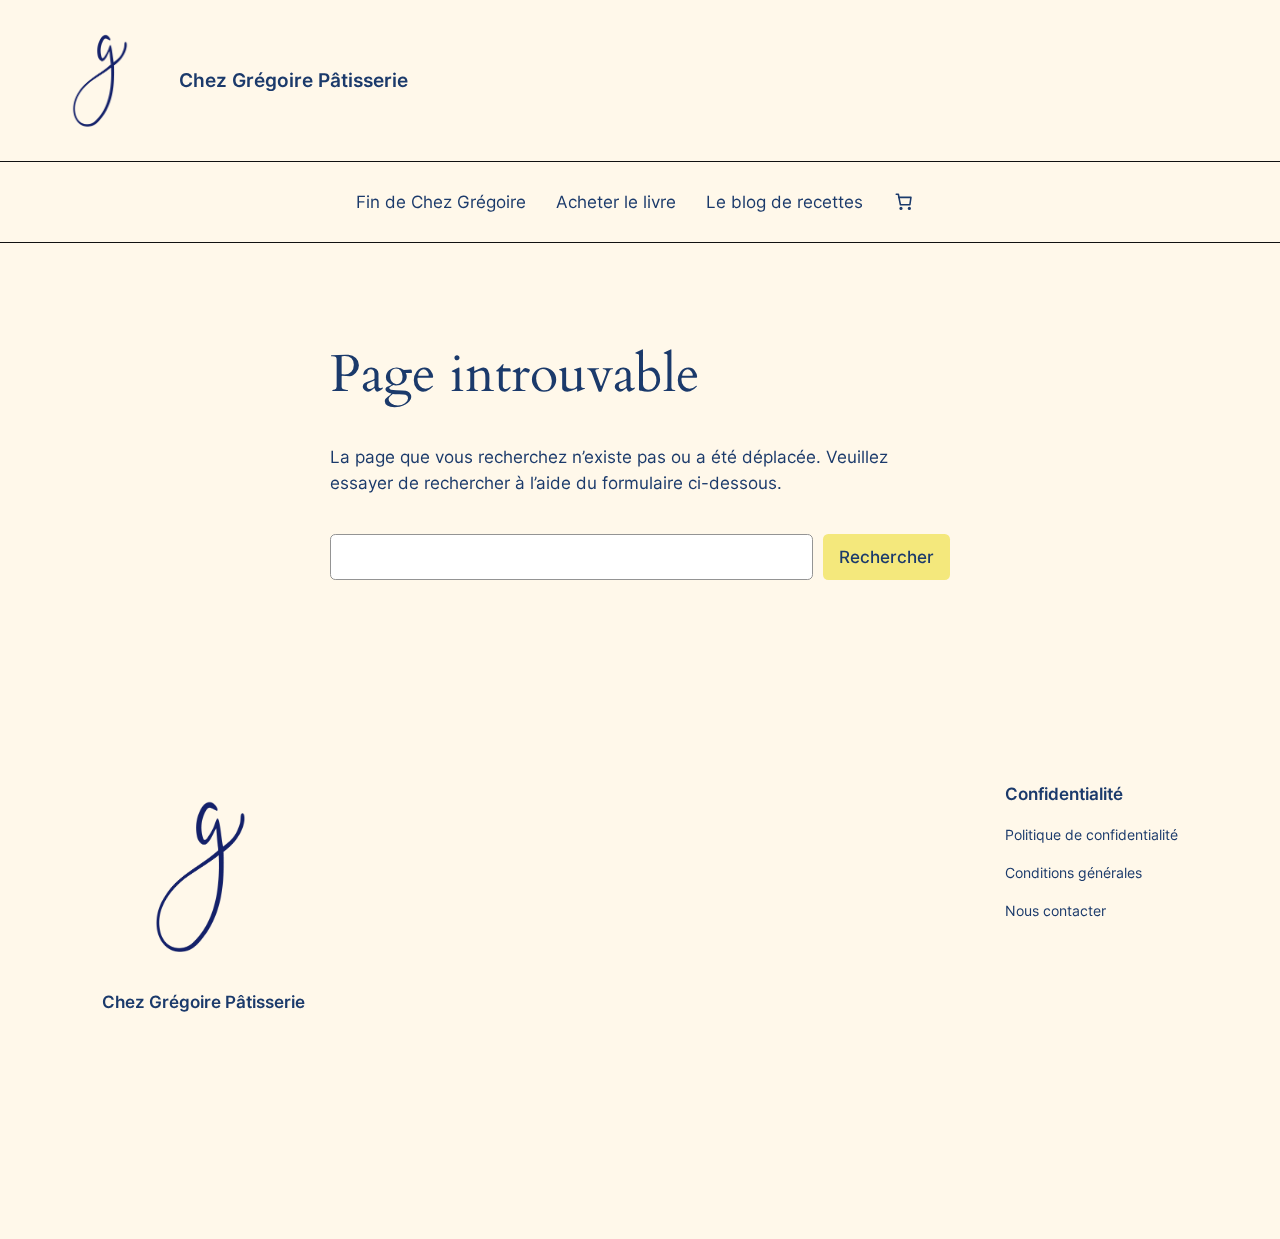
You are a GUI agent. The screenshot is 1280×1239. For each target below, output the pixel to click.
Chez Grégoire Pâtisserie (293, 80)
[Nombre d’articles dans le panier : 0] (903, 202)
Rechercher (886, 557)
